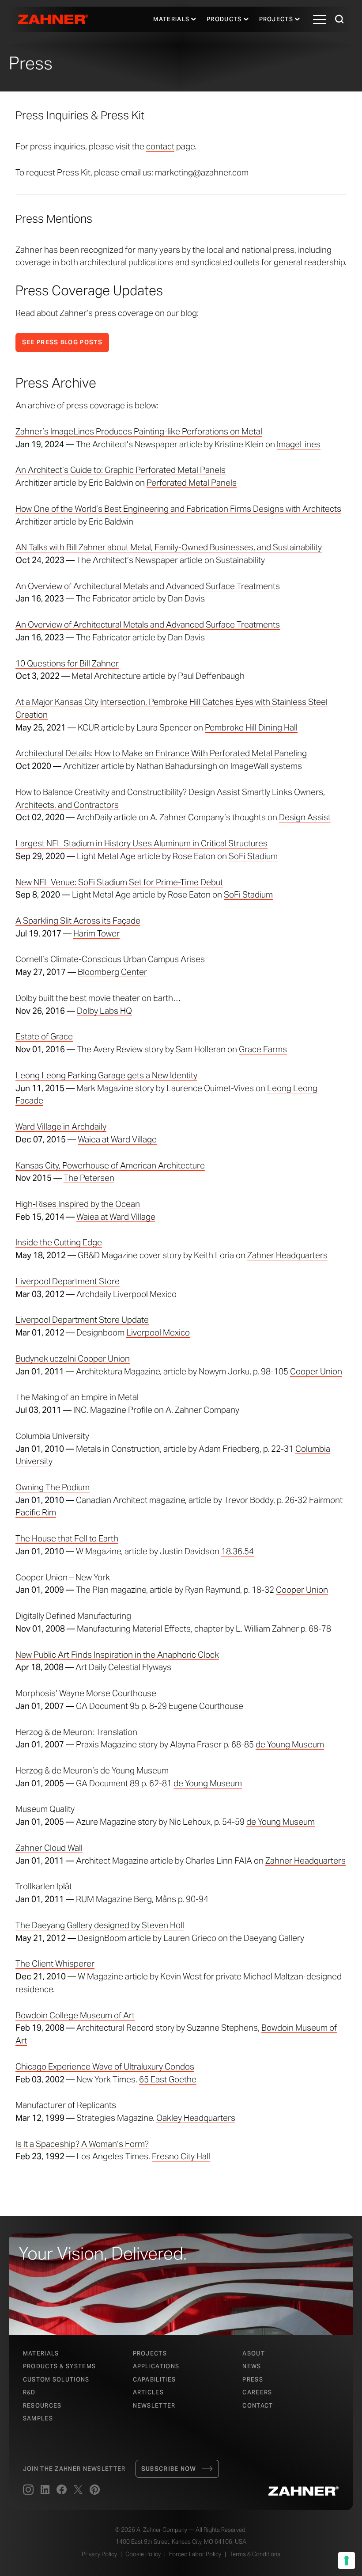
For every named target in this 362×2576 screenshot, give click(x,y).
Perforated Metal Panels (192, 483)
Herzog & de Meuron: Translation (76, 1732)
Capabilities (155, 2380)
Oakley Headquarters (196, 2118)
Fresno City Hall (181, 2156)
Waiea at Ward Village (117, 1139)
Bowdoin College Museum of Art (75, 2015)
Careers (257, 2392)
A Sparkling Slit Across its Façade (78, 921)
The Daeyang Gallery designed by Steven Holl (100, 1925)
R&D (29, 2392)
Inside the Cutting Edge (59, 1242)
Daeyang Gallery (274, 1938)
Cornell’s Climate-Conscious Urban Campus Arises (110, 959)
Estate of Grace (44, 1036)
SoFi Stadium (253, 856)
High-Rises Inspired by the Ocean (78, 1204)
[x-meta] (78, 2490)
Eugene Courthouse (206, 1706)
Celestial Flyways (140, 1667)
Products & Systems (59, 2366)
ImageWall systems (266, 766)
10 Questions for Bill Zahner (67, 663)
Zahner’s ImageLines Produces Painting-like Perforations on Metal (139, 431)
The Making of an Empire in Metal (77, 1397)
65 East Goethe (168, 2079)
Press (253, 2380)
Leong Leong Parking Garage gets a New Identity (106, 1075)
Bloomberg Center (112, 972)
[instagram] (28, 2490)
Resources (42, 2406)
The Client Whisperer (55, 1963)
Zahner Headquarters (287, 1255)
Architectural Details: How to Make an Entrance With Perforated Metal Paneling (161, 753)
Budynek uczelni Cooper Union (73, 1358)
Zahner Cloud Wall (49, 1848)
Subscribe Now (169, 2469)
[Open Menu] (320, 19)
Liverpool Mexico (145, 1294)
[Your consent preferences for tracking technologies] (347, 2561)
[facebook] (62, 2490)
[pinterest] (95, 2490)
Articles (148, 2392)
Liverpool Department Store (68, 1281)
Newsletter (154, 2406)
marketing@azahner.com (202, 172)
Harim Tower (96, 933)
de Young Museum (290, 1744)
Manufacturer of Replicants (66, 2105)
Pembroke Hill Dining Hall (251, 727)
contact (160, 146)
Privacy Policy (99, 2554)
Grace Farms (263, 1049)
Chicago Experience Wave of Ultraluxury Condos (105, 2066)
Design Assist (305, 817)
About (254, 2353)
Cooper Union (316, 1371)
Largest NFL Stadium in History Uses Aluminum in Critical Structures (141, 843)
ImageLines (299, 444)
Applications (156, 2366)
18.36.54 (238, 1551)
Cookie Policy (143, 2554)
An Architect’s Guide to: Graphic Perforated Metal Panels (121, 470)
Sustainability (240, 560)
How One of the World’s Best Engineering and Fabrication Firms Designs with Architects (178, 509)
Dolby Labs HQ (104, 1011)
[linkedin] (45, 2490)
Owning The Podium (53, 1487)
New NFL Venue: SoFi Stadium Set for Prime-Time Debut (119, 882)
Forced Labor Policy (195, 2554)
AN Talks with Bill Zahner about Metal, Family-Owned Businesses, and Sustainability (169, 547)
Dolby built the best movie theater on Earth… (98, 998)
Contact (258, 2406)
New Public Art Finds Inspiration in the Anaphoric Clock (117, 1655)
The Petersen (89, 1178)
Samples (38, 2418)
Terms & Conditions (255, 2554)
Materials (171, 19)
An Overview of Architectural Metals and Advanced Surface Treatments (148, 586)
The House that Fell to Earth (67, 1538)
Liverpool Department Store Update (82, 1320)
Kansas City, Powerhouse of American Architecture (110, 1165)
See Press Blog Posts (62, 342)
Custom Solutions (56, 2380)
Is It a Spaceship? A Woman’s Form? (82, 2144)
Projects (276, 19)
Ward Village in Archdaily (61, 1126)
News (252, 2366)
